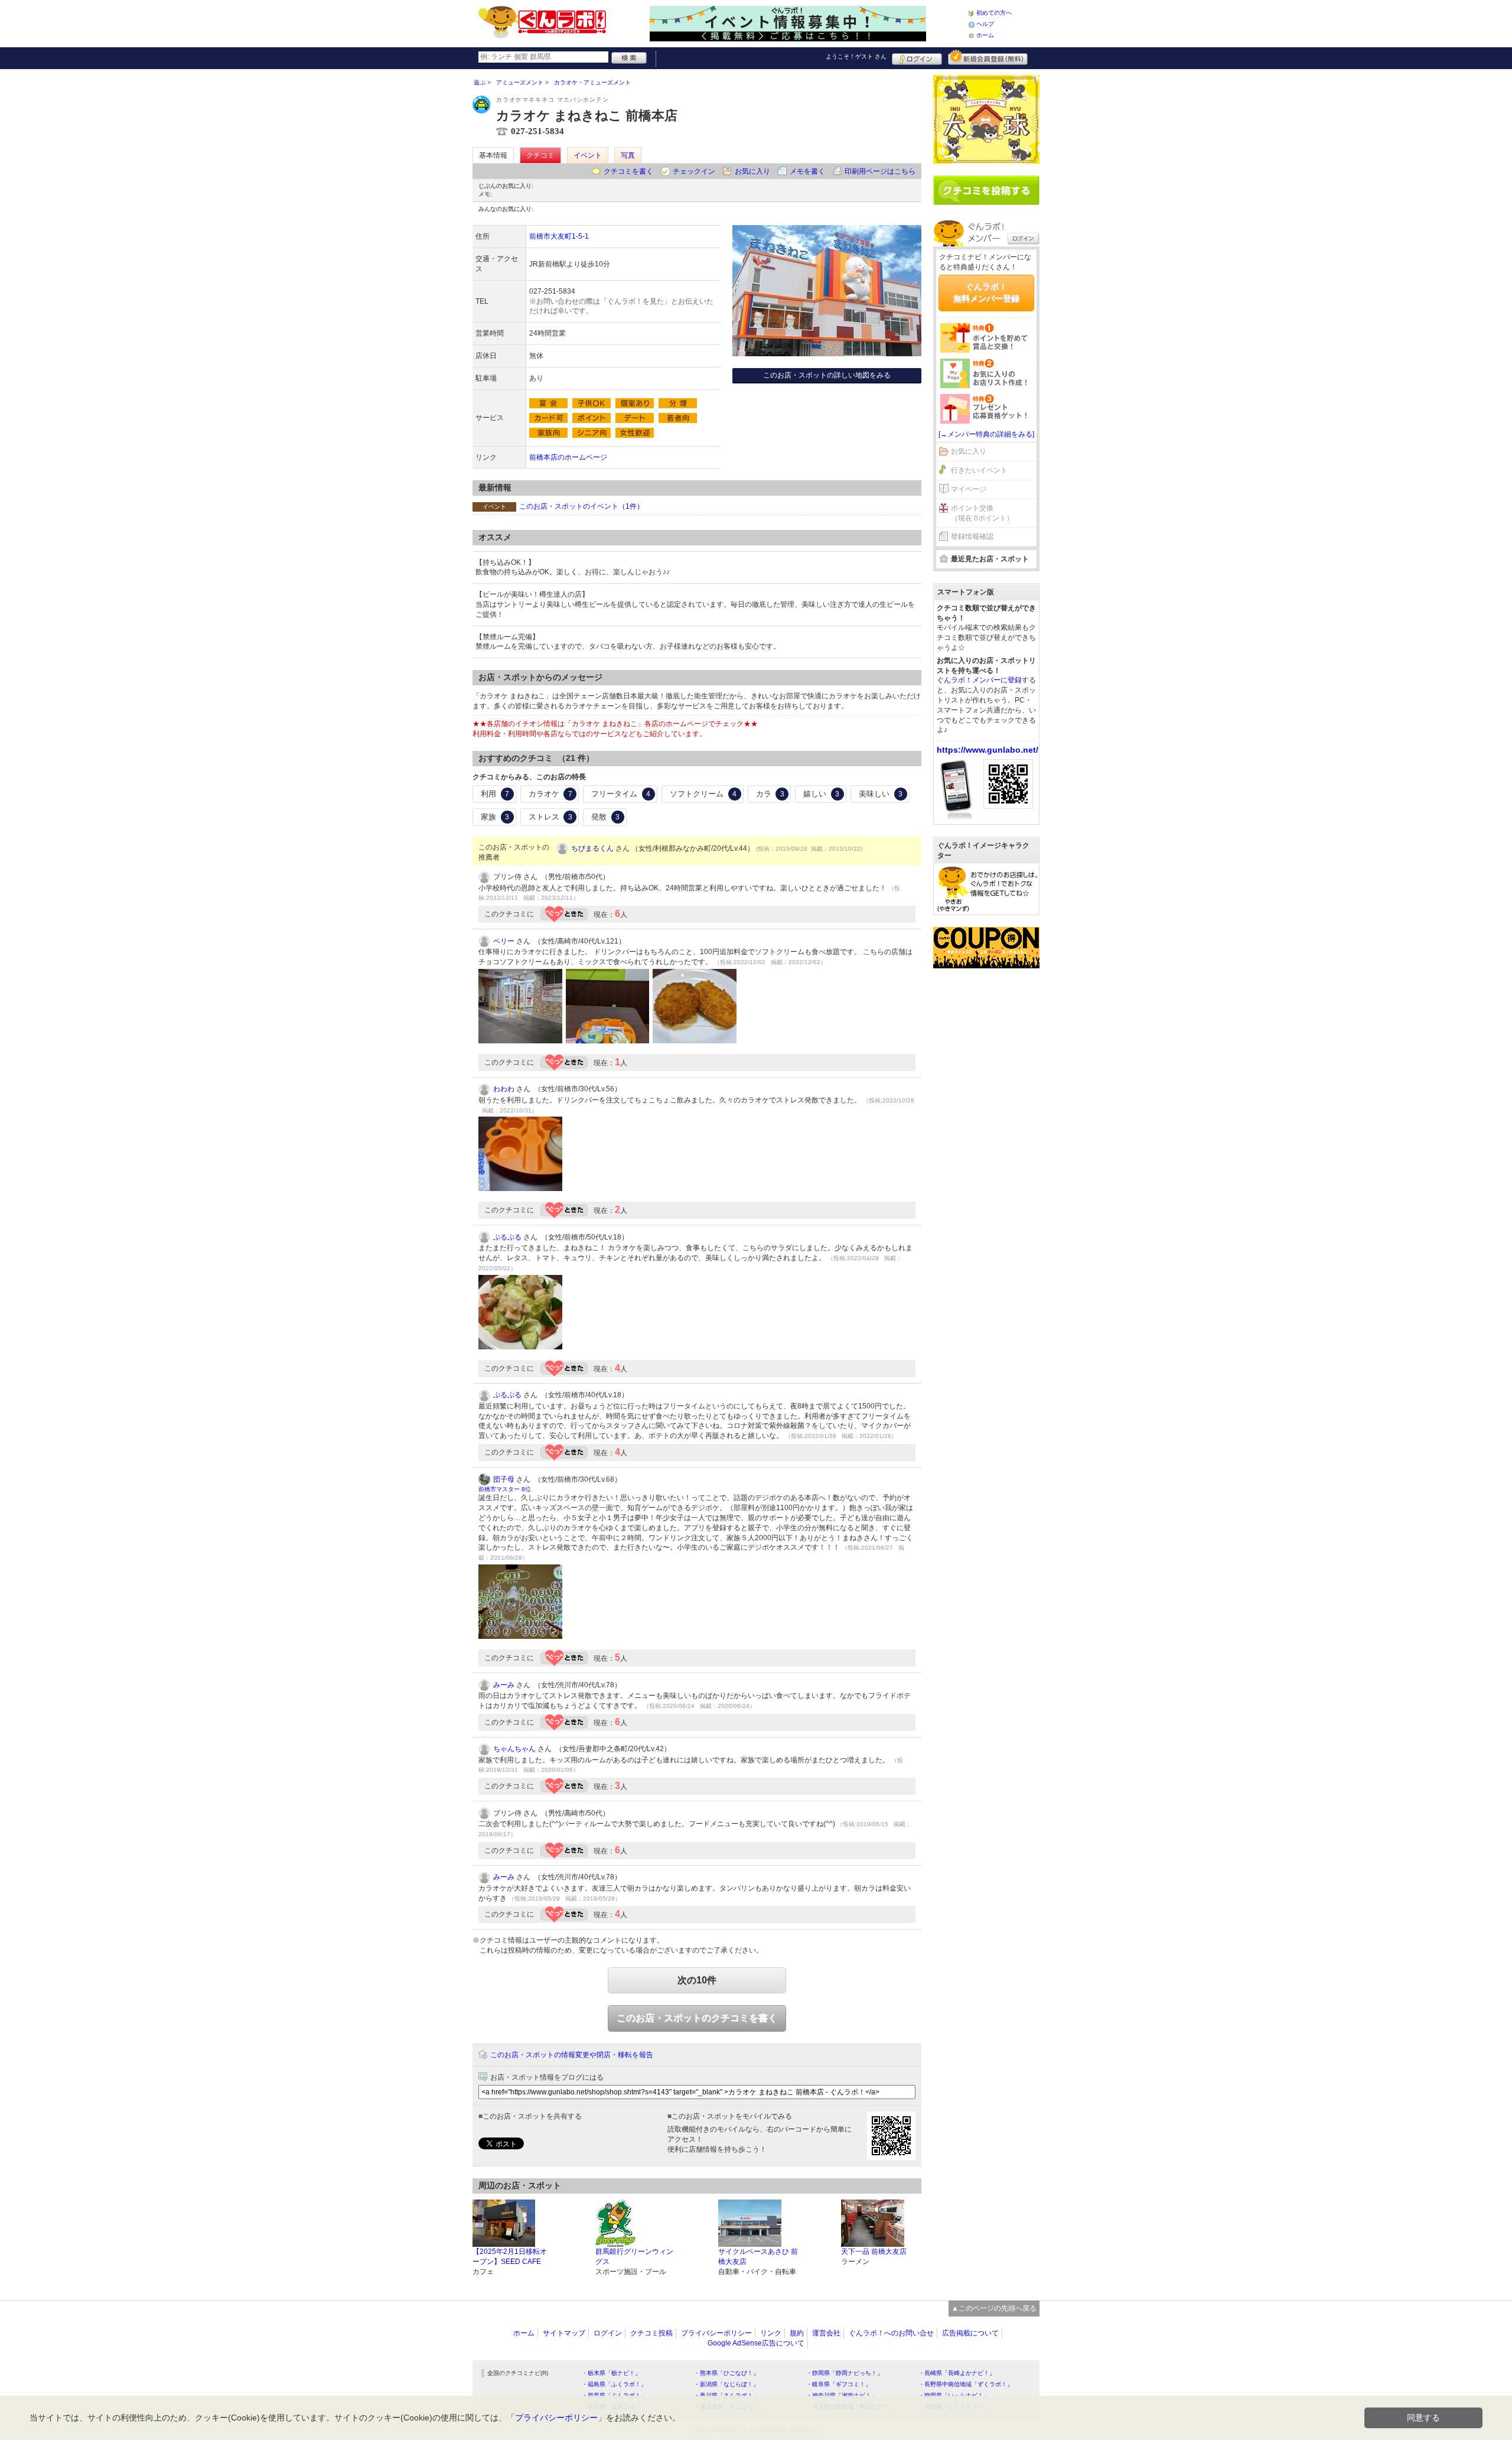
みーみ (504, 1685)
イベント (588, 155)
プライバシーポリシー (716, 2333)
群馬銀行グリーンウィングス (634, 2257)
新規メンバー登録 (988, 57)
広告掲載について (970, 2333)
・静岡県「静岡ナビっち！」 (845, 2373)
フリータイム (621, 794)
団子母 (504, 1479)
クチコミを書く (628, 171)
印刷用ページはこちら (880, 171)
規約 (797, 2333)
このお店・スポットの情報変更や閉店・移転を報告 (572, 2055)
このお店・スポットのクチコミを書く (697, 2018)
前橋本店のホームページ (568, 457)
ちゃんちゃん (514, 1749)
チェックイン (694, 171)
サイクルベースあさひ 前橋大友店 (758, 2257)
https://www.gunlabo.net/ (988, 750)
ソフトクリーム (703, 794)
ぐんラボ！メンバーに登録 (979, 680)
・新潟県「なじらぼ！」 (726, 2384)
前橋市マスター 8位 (505, 1489)
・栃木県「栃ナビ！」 (611, 2373)
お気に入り (752, 171)
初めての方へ (994, 13)
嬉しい (821, 794)
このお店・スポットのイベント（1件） (581, 506)
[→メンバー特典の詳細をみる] (986, 434)
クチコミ (540, 155)
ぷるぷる (507, 1237)
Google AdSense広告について (756, 2343)
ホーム (985, 35)
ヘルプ (985, 24)
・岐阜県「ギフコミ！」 (839, 2384)
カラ (770, 794)
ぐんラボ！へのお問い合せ (891, 2333)
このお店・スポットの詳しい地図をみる (827, 375)
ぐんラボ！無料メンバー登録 (986, 292)
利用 (495, 794)
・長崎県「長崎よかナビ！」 (957, 2373)
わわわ (504, 1089)
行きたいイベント (979, 470)
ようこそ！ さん (856, 56)
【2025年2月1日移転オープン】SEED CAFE (510, 2257)
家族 (495, 817)
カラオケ (550, 794)
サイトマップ (564, 2333)
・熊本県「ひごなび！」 (726, 2373)
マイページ (969, 489)
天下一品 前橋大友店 (874, 2252)
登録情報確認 (972, 536)
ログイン (917, 57)
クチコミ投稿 (651, 2333)
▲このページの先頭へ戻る (994, 2308)
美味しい (881, 794)
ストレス (550, 817)
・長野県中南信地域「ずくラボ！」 (966, 2384)
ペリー (504, 941)
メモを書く (807, 171)
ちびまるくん (592, 848)
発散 (605, 817)
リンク (771, 2333)
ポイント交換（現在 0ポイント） (982, 513)
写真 (628, 155)
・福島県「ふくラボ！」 (614, 2384)
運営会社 (826, 2333)
